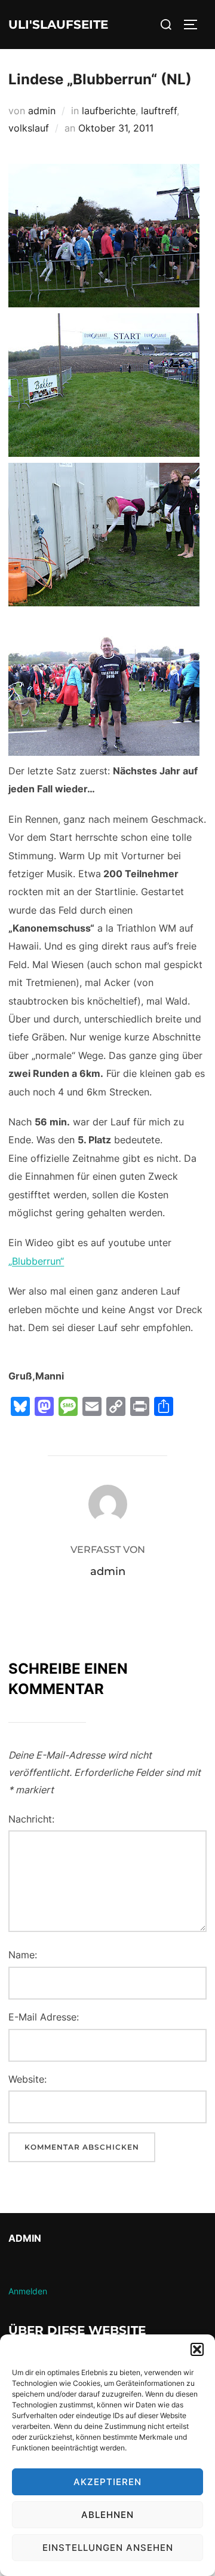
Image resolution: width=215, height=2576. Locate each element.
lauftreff (159, 111)
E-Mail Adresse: (44, 2017)
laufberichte (109, 111)
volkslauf (29, 128)
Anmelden (28, 2291)
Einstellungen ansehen (108, 2548)
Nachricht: (31, 1819)
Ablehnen (107, 2515)
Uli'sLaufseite (58, 25)
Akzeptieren (107, 2482)
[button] (197, 2349)
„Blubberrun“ (36, 1261)
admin (42, 111)
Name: (23, 1955)
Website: (27, 2079)
